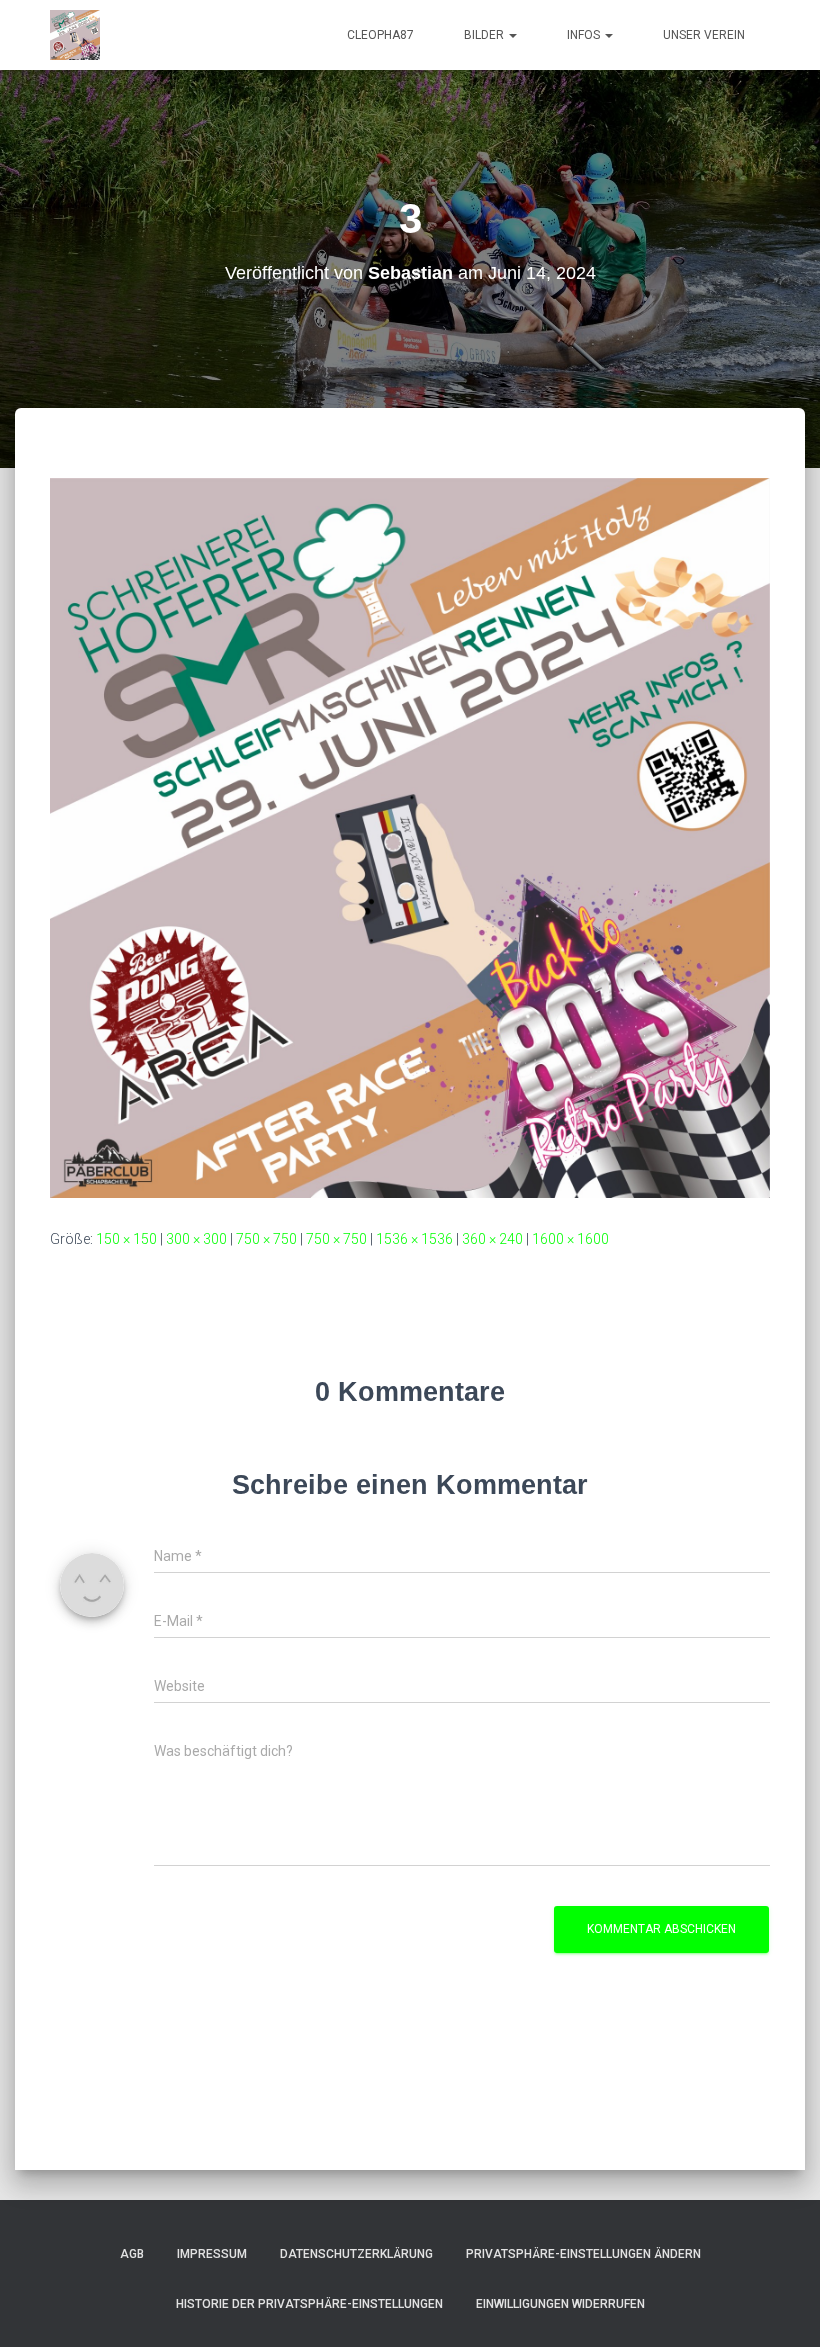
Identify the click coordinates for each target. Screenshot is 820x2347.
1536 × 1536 (414, 1239)
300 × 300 (196, 1239)
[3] (410, 837)
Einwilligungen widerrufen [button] (560, 2304)
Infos (585, 35)
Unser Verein (704, 35)
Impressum (212, 2254)
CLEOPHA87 (380, 35)
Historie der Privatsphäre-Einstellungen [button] (309, 2304)
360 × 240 (492, 1239)
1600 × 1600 (570, 1239)
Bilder (485, 35)
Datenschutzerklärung (356, 2254)
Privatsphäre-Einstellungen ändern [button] (583, 2254)
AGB (132, 2254)
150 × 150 (126, 1239)
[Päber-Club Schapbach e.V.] (75, 35)
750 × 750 (266, 1239)
